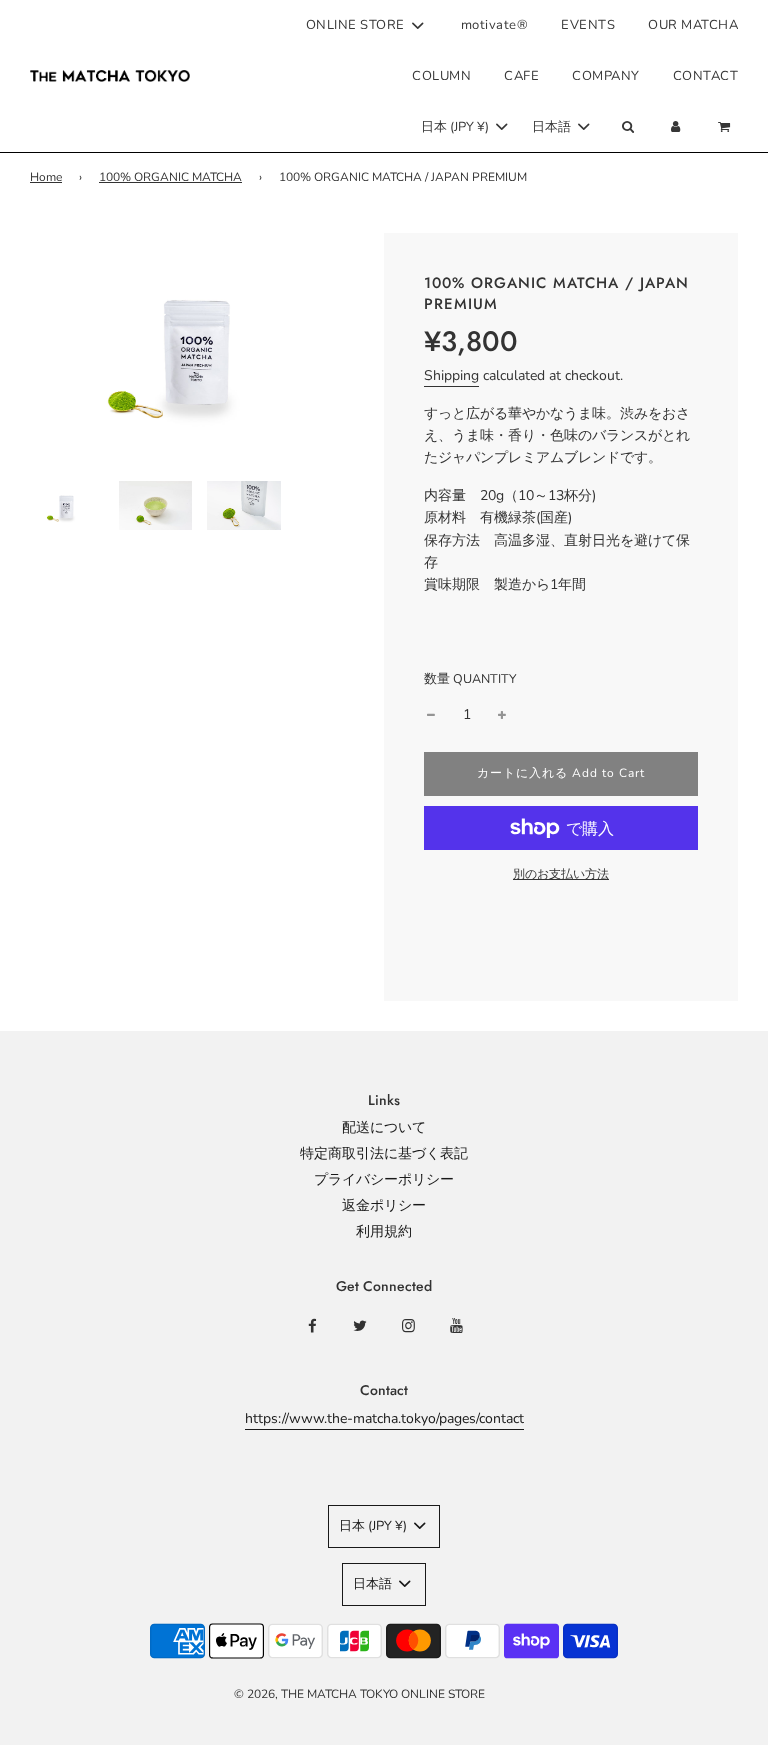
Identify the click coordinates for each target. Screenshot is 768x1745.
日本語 (553, 127)
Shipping (451, 375)
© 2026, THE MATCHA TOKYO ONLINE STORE (359, 1694)
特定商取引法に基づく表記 (384, 1153)
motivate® (495, 25)
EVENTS (588, 25)
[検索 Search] (627, 127)
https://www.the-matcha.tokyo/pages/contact (384, 1418)
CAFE (521, 76)
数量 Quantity (470, 678)
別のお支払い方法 (561, 874)
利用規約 (384, 1231)
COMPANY (606, 76)
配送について (384, 1127)
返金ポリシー (384, 1205)
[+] (502, 715)
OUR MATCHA (693, 25)
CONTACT (706, 76)
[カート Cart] (726, 127)
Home (46, 177)
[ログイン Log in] (676, 127)
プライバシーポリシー (384, 1179)
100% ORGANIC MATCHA (170, 177)
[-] (431, 715)
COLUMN (441, 76)
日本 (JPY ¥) (456, 127)
